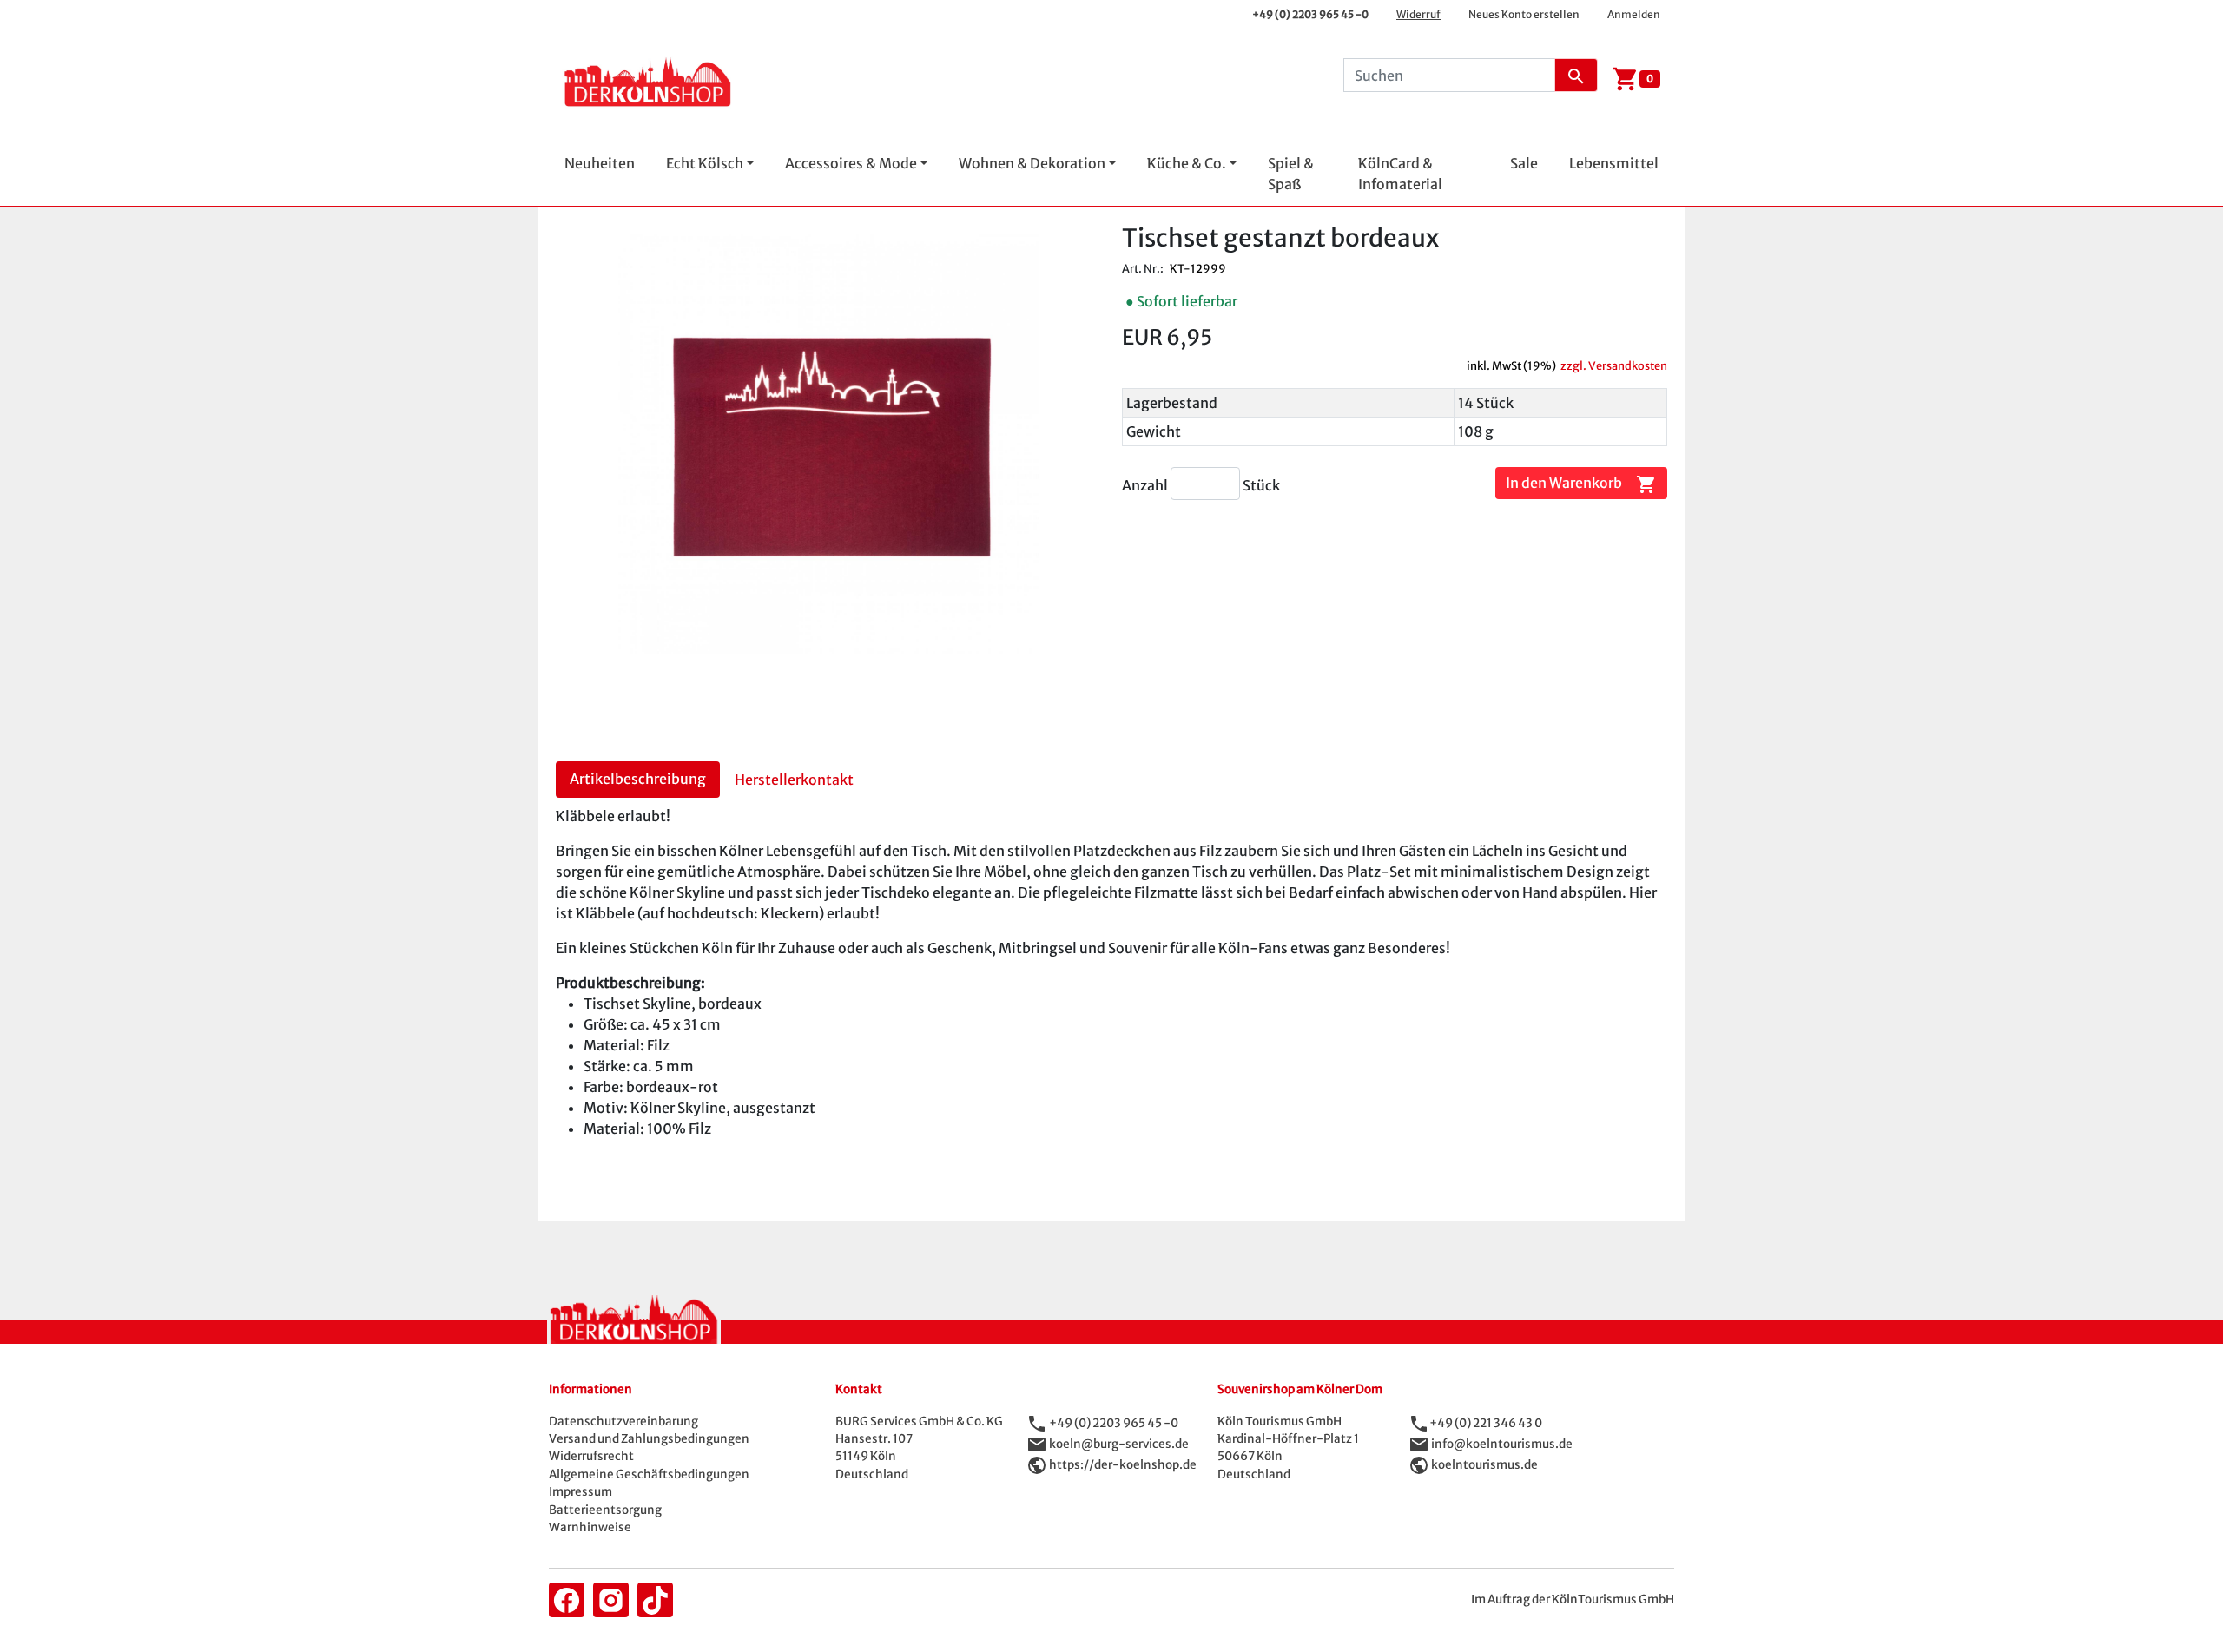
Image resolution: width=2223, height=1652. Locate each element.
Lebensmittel (1614, 163)
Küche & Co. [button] (1187, 163)
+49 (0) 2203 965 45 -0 (1310, 14)
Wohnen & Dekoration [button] (1032, 163)
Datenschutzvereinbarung (623, 1422)
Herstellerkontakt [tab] (794, 780)
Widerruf (1418, 14)
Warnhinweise (590, 1527)
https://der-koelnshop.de (1123, 1464)
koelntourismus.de (1484, 1464)
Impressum (580, 1492)
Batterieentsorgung (605, 1510)
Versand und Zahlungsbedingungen (649, 1439)
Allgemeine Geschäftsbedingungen (649, 1474)
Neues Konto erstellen (1524, 14)
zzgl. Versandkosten (1614, 365)
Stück (1261, 485)
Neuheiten (600, 163)
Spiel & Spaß (1291, 174)
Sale (1524, 163)
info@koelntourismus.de (1502, 1443)
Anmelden (1634, 14)
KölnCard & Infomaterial (1400, 174)
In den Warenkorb (1581, 484)
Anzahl (1146, 485)
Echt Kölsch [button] (705, 163)
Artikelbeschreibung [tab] (638, 779)
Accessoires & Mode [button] (851, 163)
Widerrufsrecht (591, 1456)
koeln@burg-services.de (1119, 1443)
